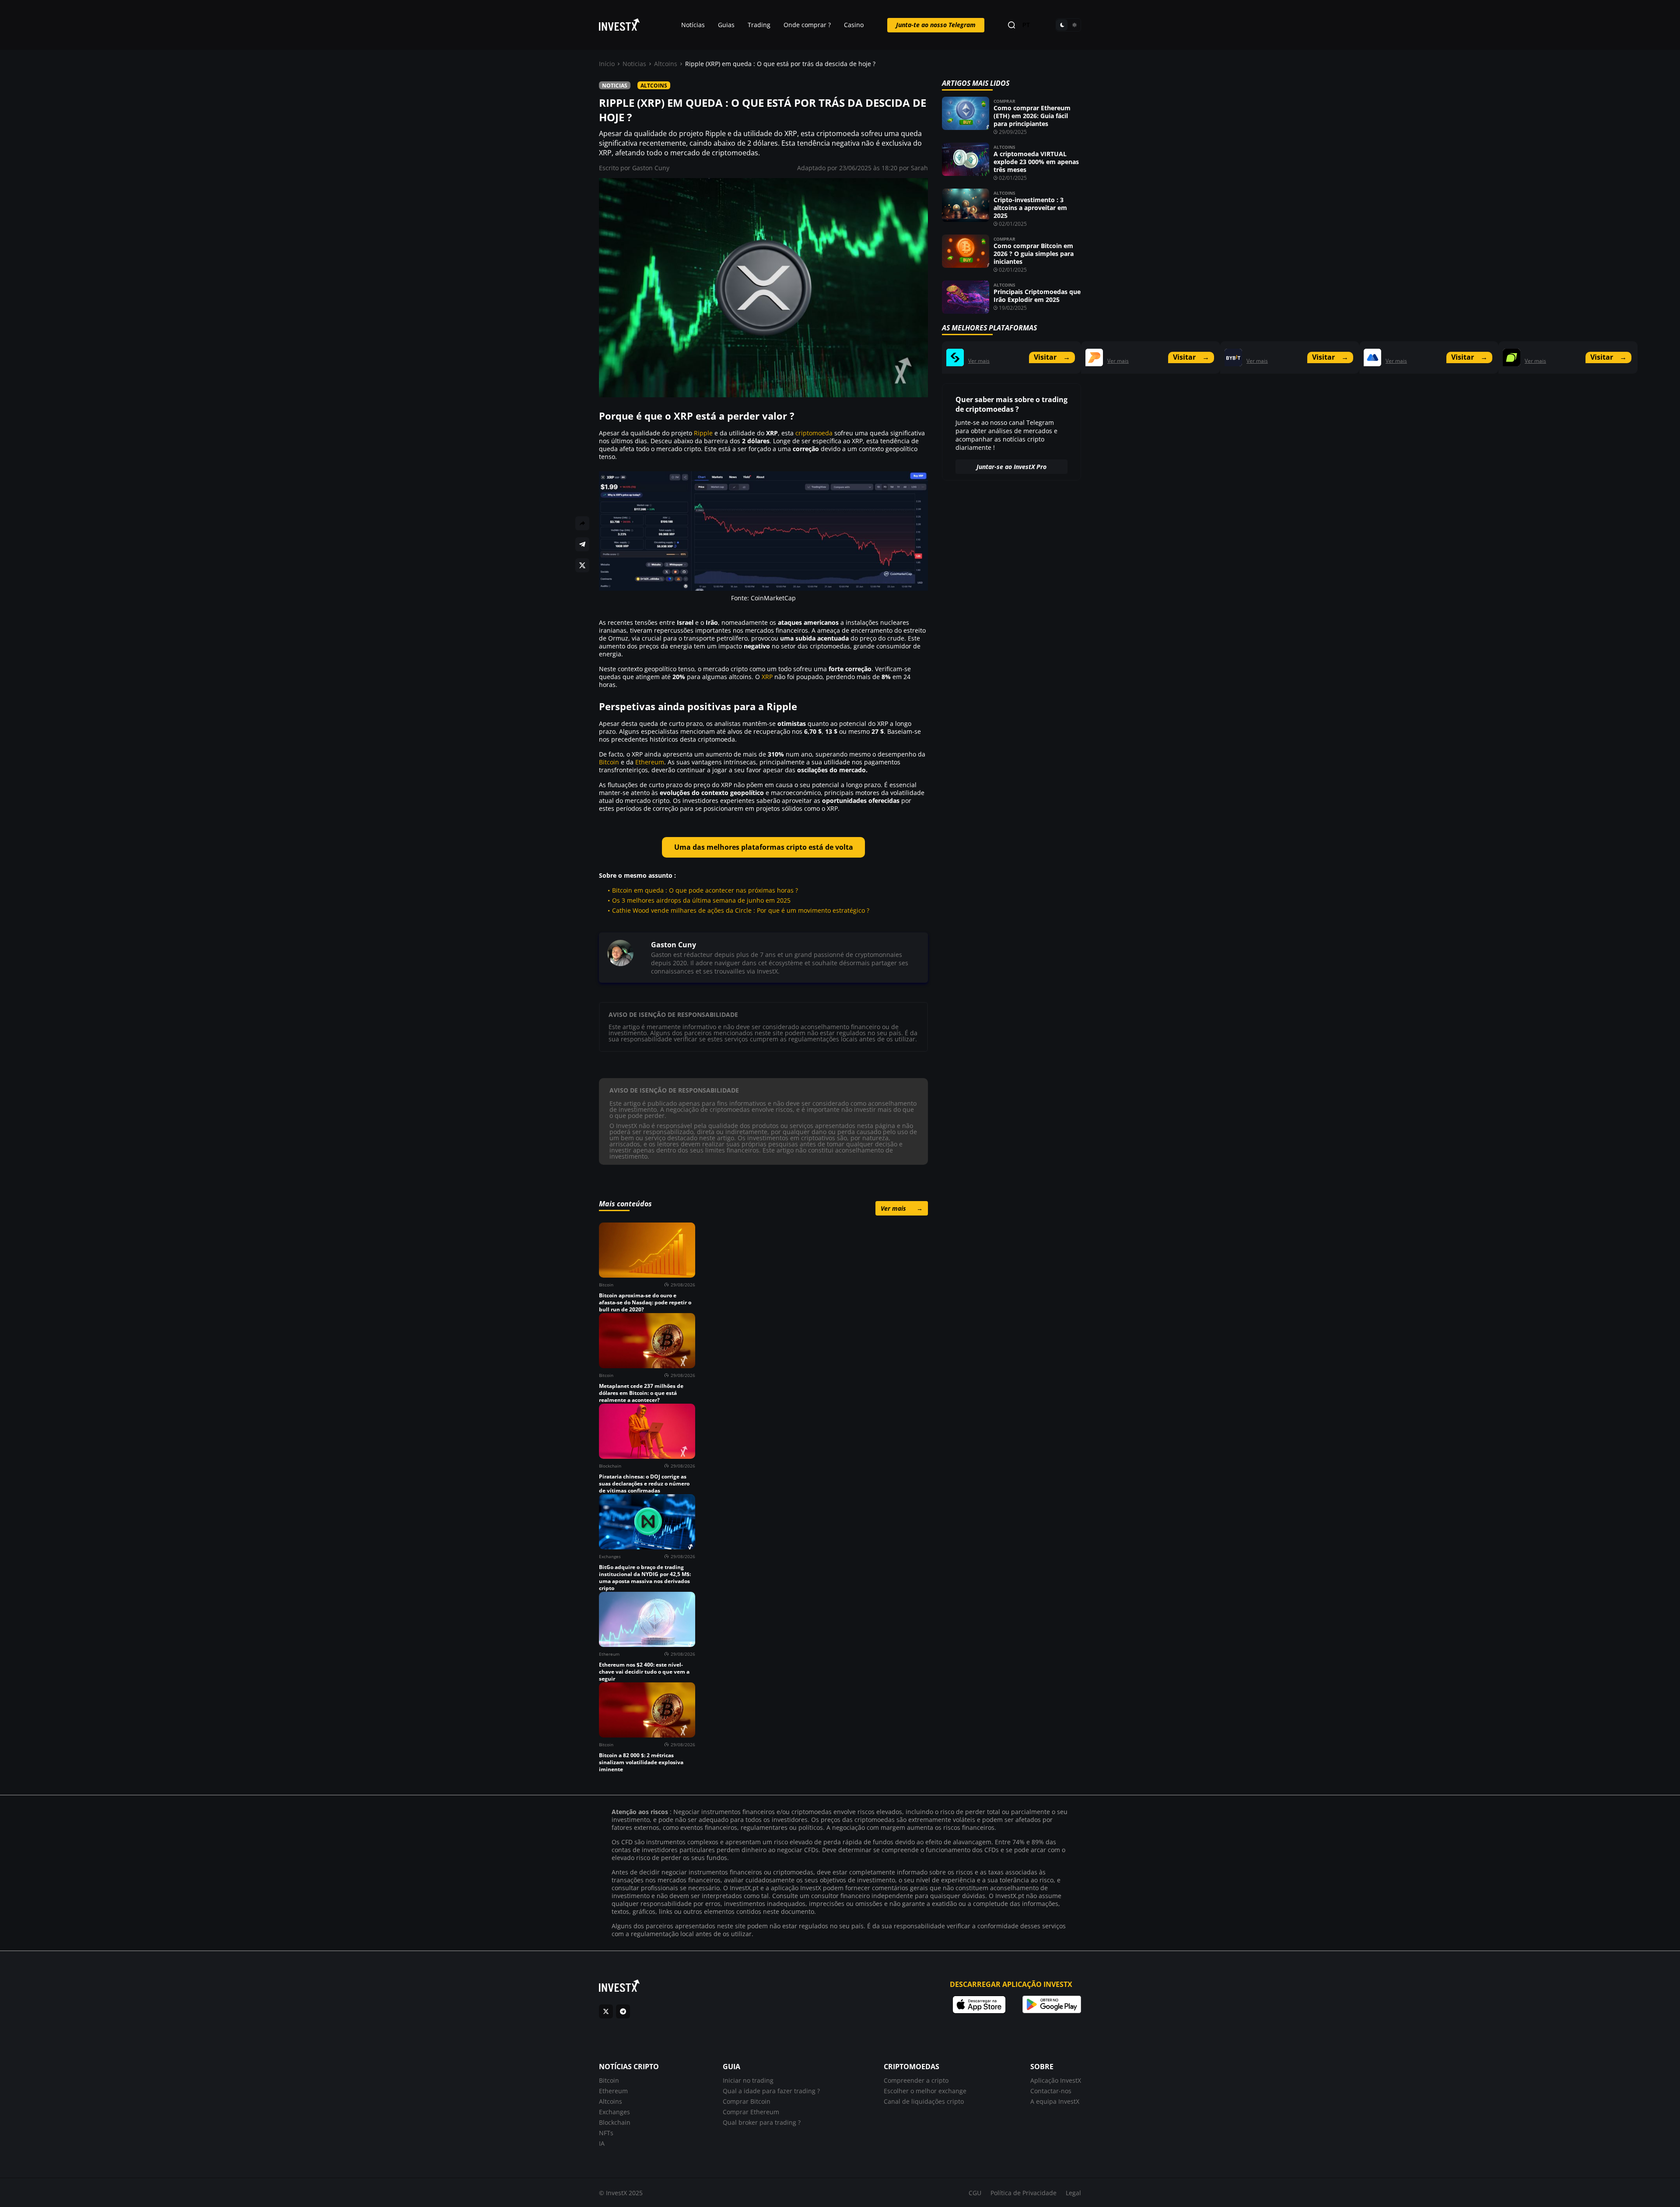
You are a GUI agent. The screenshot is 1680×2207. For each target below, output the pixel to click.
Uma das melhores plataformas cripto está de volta (764, 847)
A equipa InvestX (1055, 2101)
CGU (975, 2193)
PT (1026, 25)
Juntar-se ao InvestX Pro (1011, 467)
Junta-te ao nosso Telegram (936, 25)
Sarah (919, 168)
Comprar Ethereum (751, 2112)
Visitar (1052, 357)
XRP (767, 677)
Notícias (693, 25)
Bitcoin (609, 762)
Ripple (703, 433)
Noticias (634, 64)
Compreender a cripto (916, 2080)
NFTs (606, 2133)
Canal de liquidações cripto (924, 2101)
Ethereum (650, 762)
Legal (1073, 2193)
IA (602, 2143)
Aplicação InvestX (1056, 2080)
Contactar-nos (1051, 2091)
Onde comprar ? (807, 25)
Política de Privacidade (1024, 2193)
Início (607, 64)
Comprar (1004, 101)
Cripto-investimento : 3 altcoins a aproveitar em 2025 (1030, 208)
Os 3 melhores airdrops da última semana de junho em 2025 (701, 900)
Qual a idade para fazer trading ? (771, 2091)
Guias (726, 25)
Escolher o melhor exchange (925, 2091)
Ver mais (902, 1208)
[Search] (1011, 25)
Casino (854, 25)
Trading (759, 25)
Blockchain (615, 2122)
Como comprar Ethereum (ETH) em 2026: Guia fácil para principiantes (1032, 116)
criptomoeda (814, 433)
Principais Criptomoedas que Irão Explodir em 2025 (1037, 296)
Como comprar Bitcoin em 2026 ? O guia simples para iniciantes (1034, 254)
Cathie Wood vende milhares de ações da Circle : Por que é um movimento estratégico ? (741, 910)
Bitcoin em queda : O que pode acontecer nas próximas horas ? (705, 890)
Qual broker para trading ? (762, 2122)
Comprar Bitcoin (747, 2101)
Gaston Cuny (651, 168)
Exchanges (614, 2112)
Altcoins (666, 64)
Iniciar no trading (748, 2080)
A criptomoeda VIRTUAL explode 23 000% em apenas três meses (1036, 162)
